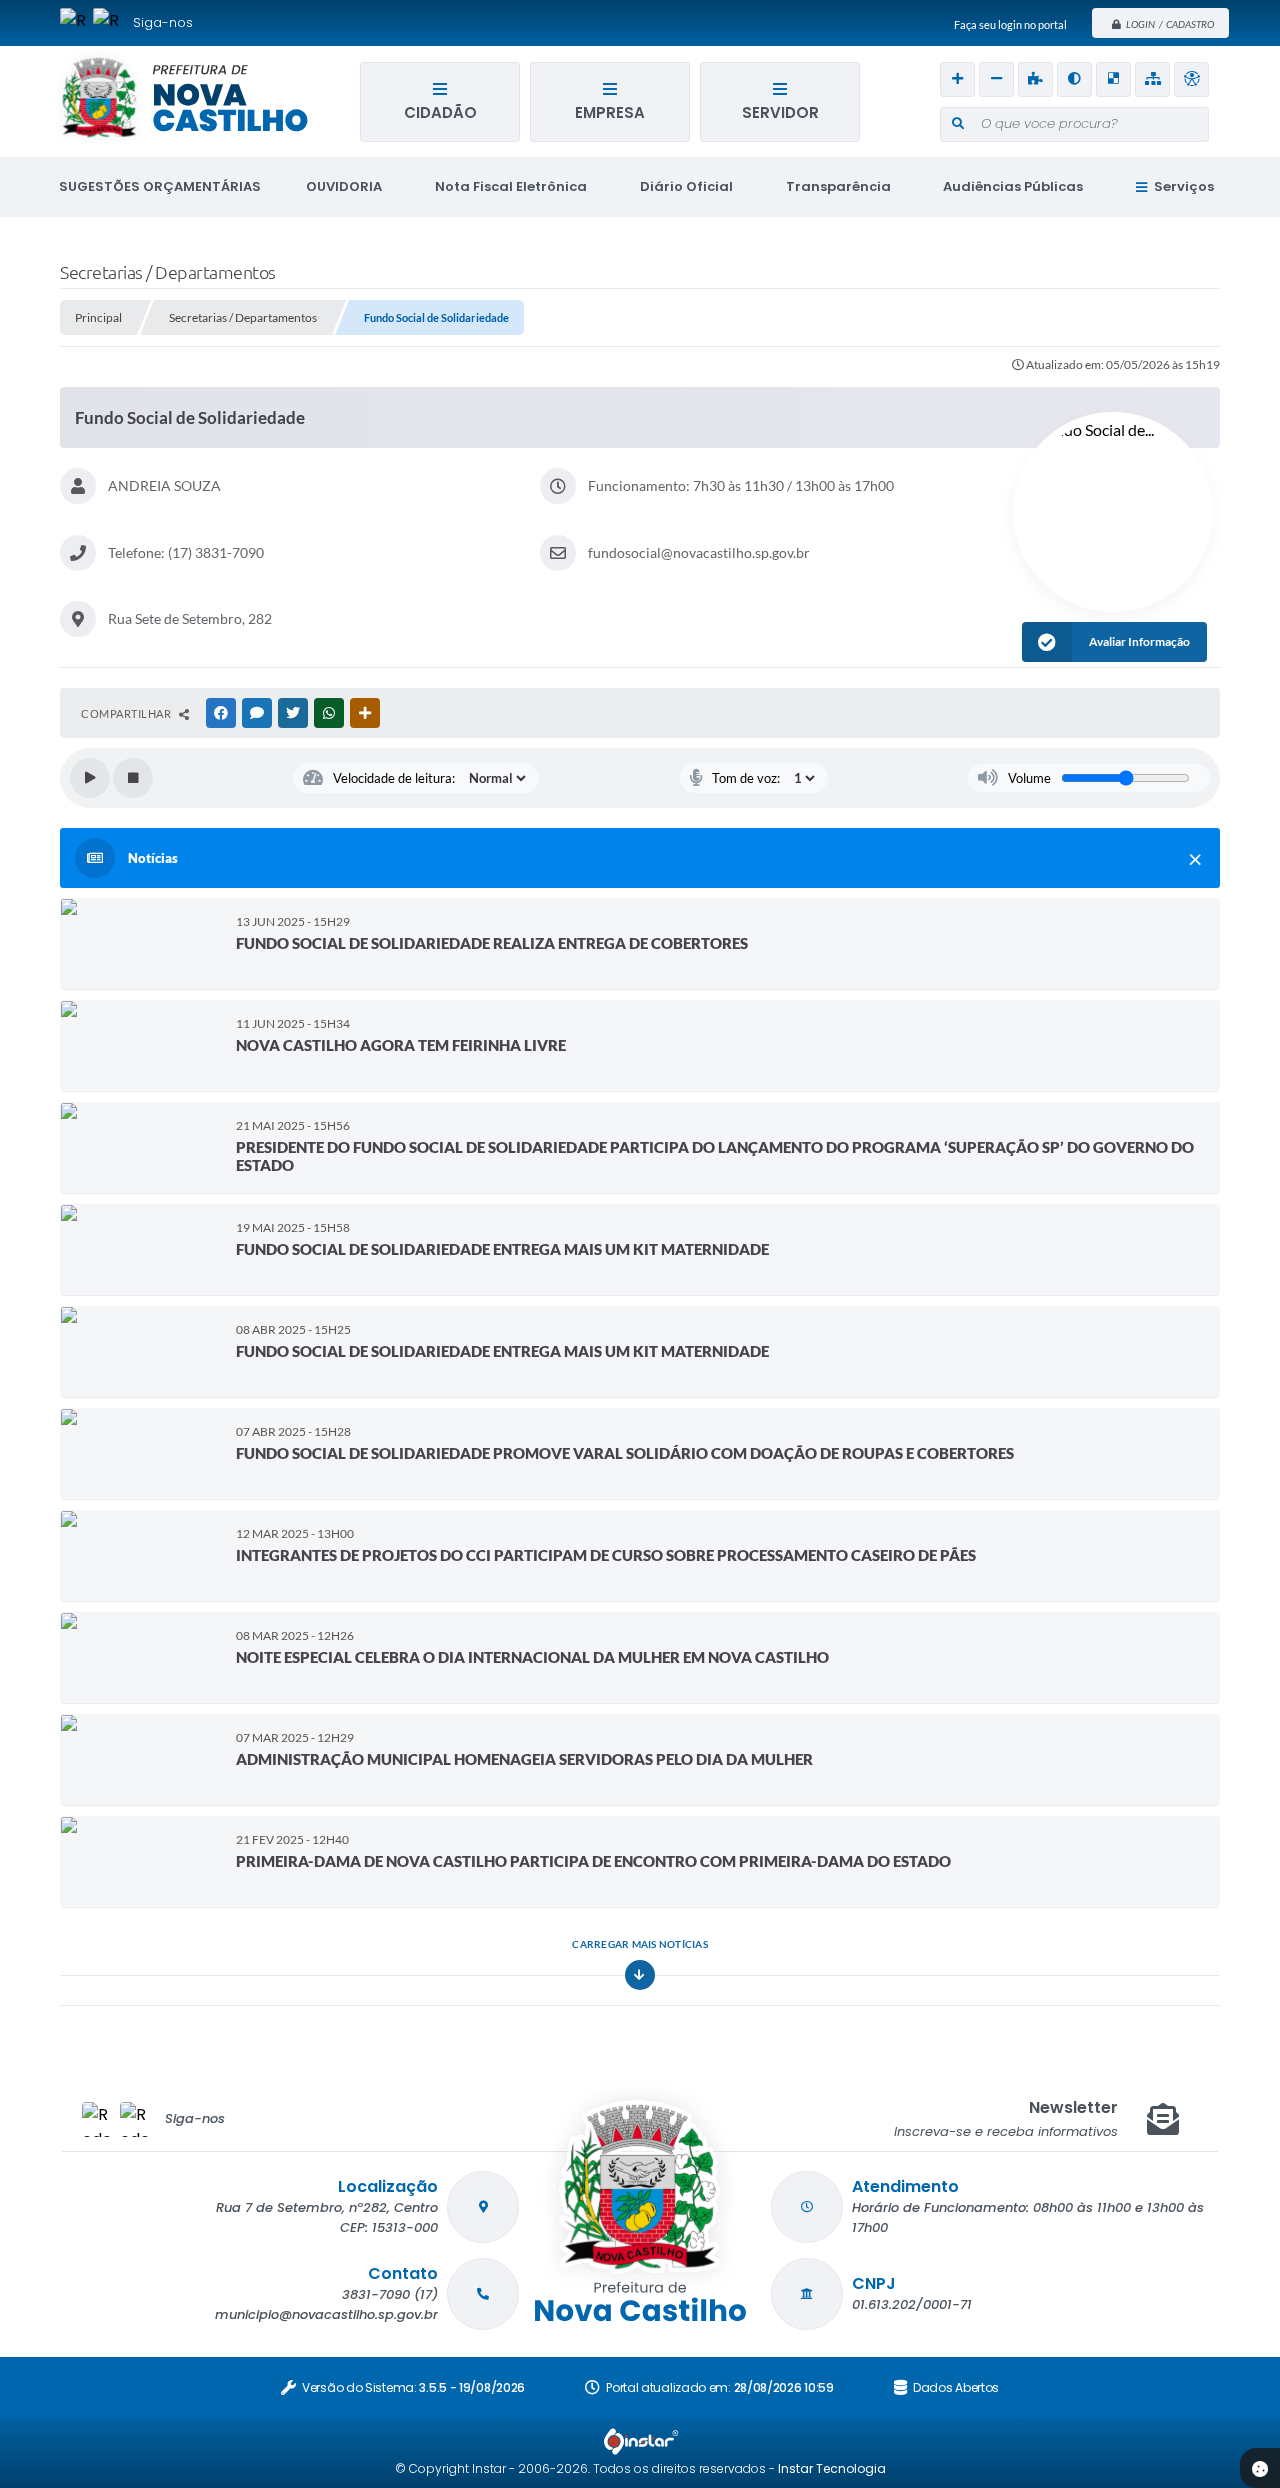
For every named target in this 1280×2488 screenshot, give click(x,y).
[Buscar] (957, 124)
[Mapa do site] (1152, 79)
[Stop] (133, 778)
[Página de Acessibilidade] (1191, 79)
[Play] (90, 778)
